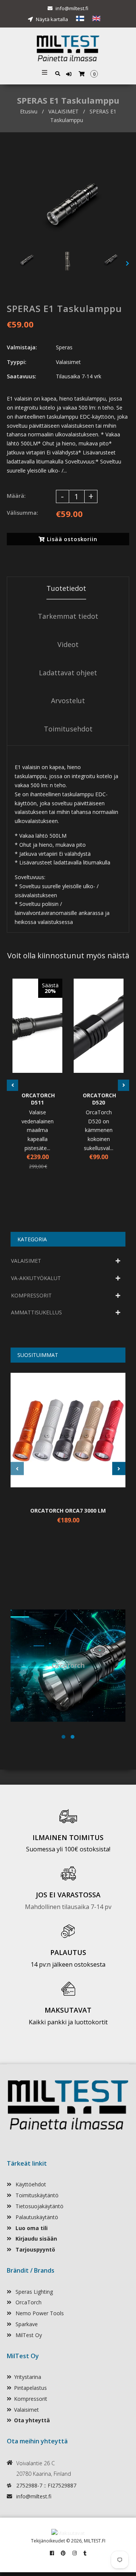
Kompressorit (31, 2399)
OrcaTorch (28, 2302)
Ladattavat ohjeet (68, 673)
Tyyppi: (17, 362)
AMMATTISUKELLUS (36, 1312)
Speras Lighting (33, 2292)
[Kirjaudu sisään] (70, 74)
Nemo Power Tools (39, 2313)
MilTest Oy (28, 2335)
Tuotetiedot (66, 588)
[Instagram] (75, 2553)
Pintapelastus (30, 2388)
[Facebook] (52, 2553)
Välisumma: (22, 513)
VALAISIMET (63, 111)
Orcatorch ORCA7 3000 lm (68, 1511)
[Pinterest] (63, 2553)
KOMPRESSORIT (31, 1295)
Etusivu (29, 111)
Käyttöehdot (30, 2184)
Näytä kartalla (51, 19)
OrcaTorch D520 (99, 1099)
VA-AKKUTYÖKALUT (36, 1278)
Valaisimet (26, 2410)
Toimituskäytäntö (36, 2195)
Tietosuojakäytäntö (39, 2206)
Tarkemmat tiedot (68, 616)
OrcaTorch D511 (37, 1099)
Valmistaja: (22, 347)
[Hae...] (58, 73)
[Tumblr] (85, 2553)
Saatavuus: (22, 376)
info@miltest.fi (72, 8)
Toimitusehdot (68, 729)
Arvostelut (68, 701)
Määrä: (16, 496)
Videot (68, 644)
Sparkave (26, 2324)
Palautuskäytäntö (36, 2217)
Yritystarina (28, 2377)
